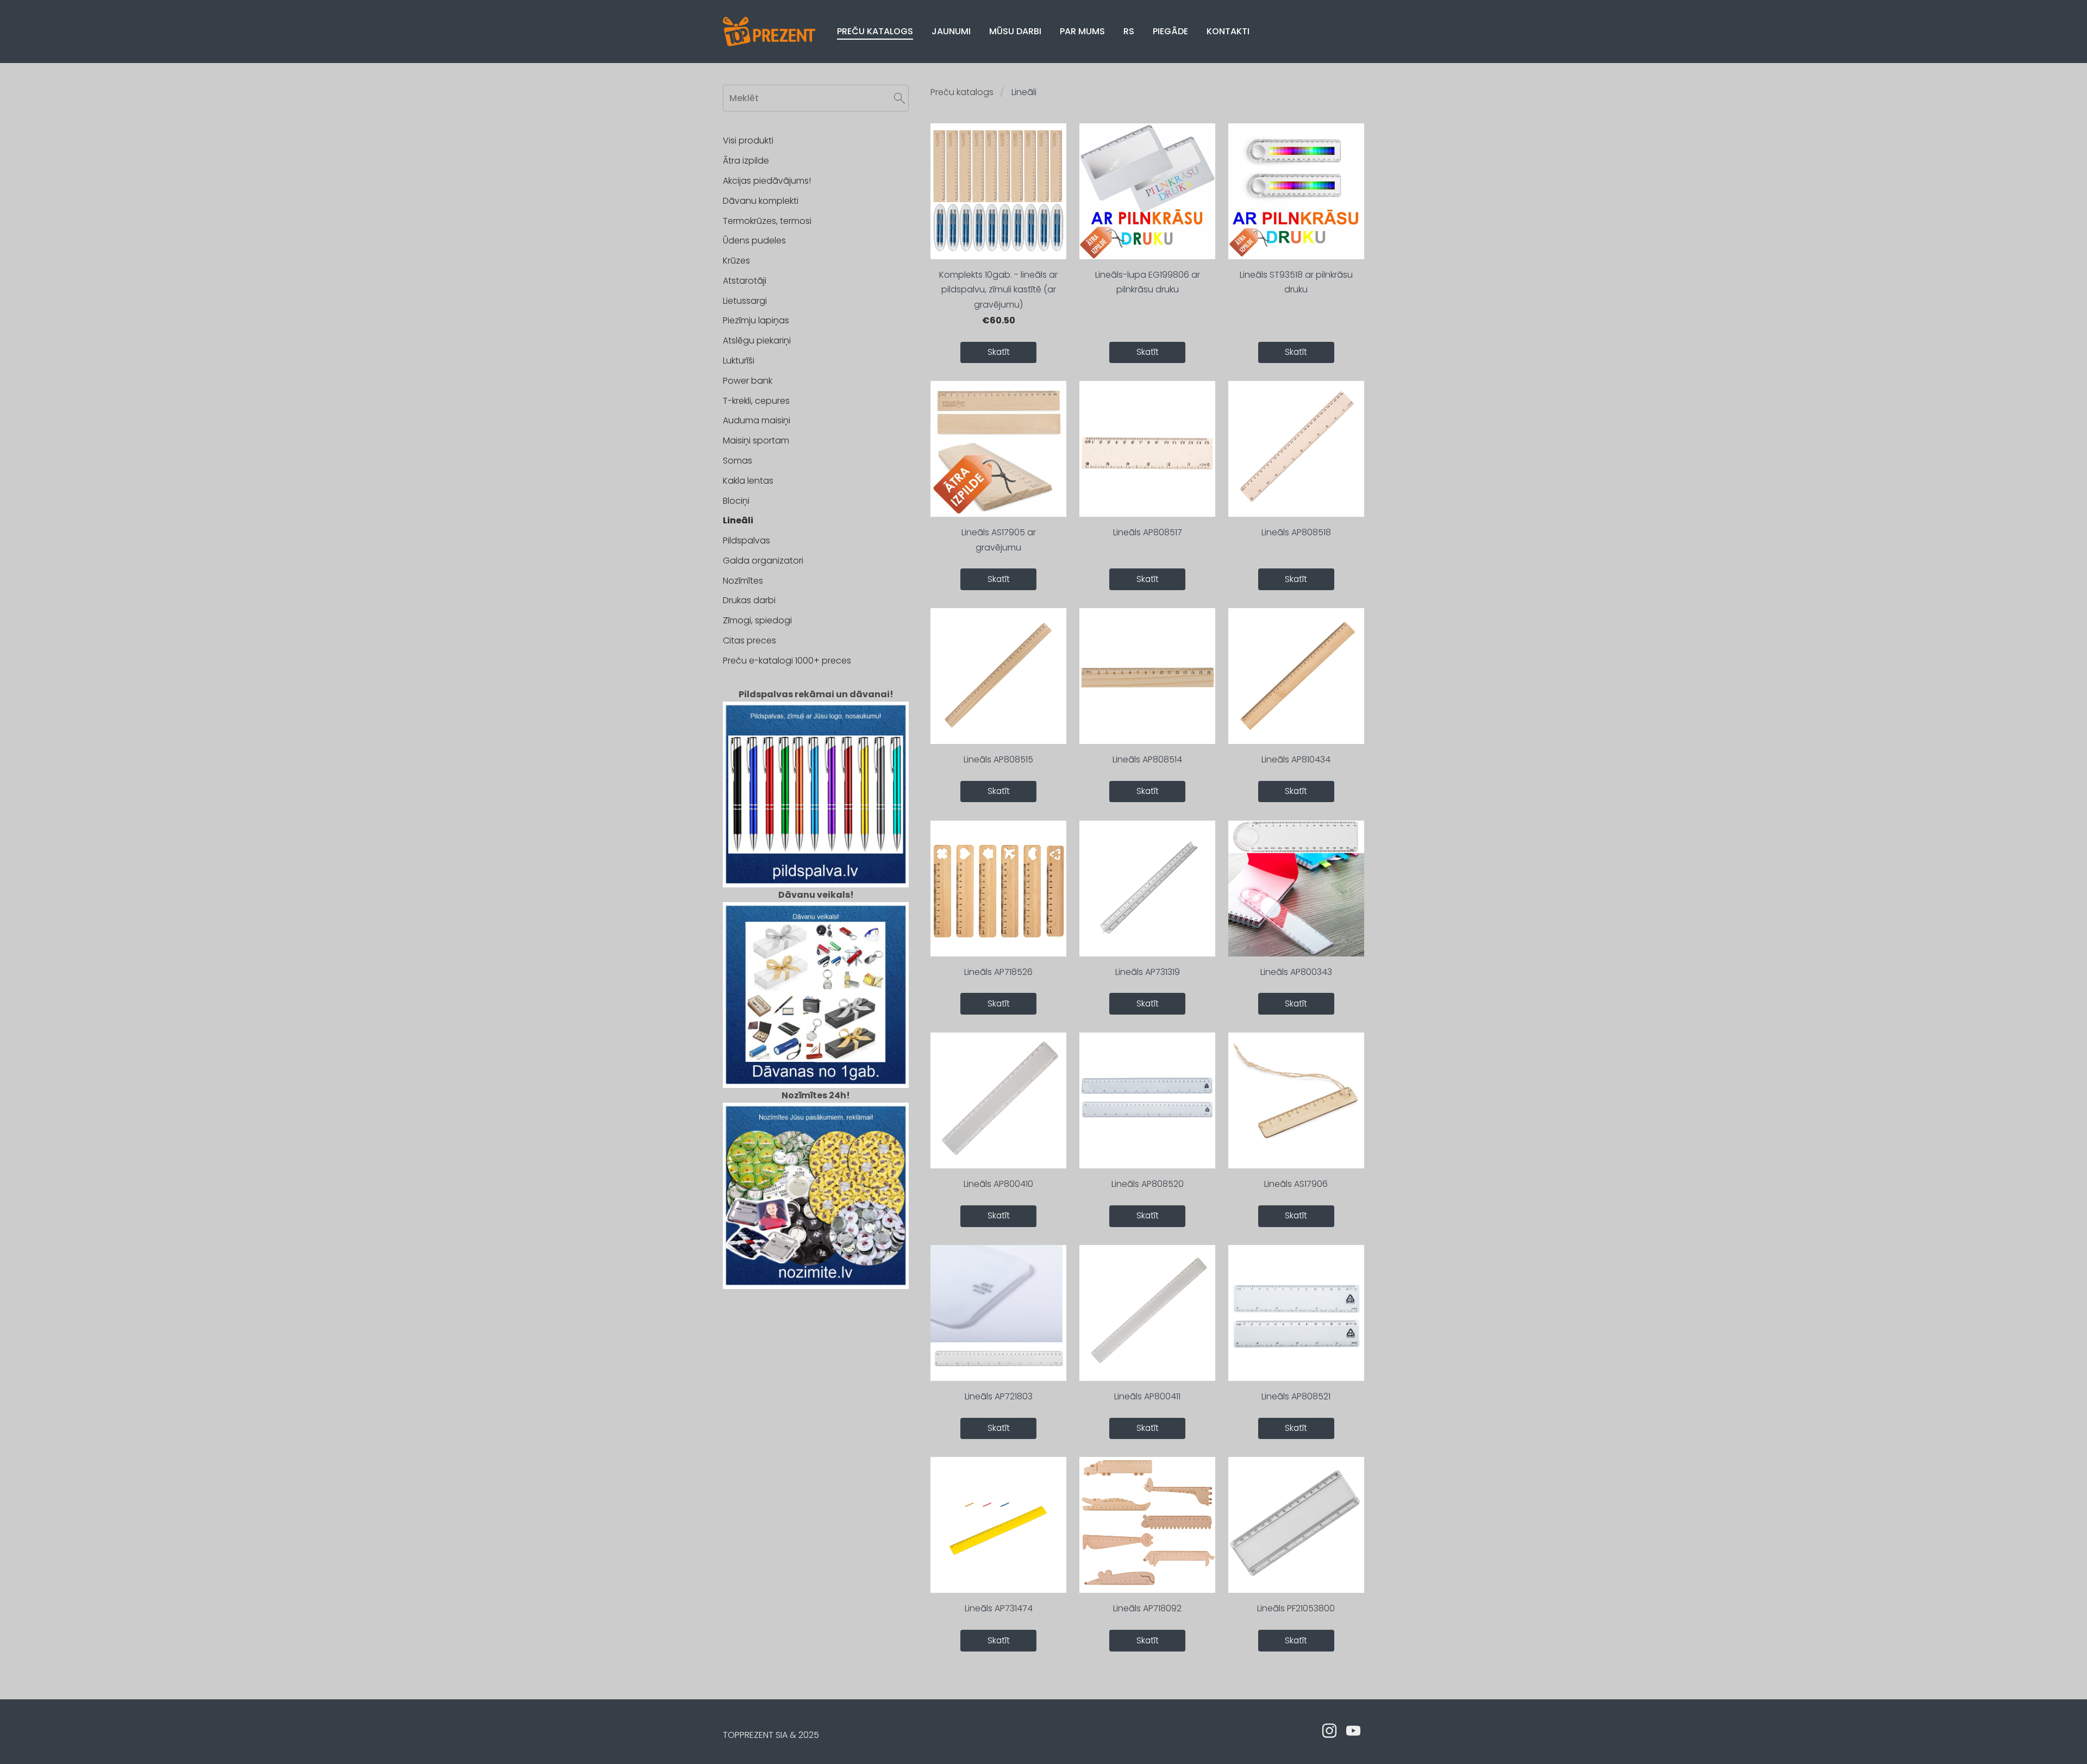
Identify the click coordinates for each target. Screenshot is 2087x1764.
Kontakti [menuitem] (1228, 31)
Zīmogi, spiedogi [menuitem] (757, 620)
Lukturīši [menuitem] (739, 361)
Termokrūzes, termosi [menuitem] (767, 221)
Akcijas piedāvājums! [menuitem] (767, 181)
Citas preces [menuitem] (749, 640)
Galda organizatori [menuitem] (763, 561)
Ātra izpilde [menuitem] (746, 161)
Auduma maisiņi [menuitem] (757, 420)
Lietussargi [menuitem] (745, 301)
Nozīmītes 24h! (816, 1095)
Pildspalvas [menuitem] (746, 540)
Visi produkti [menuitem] (748, 140)
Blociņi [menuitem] (736, 501)
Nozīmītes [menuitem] (743, 581)
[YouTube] (1353, 1731)
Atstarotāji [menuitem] (745, 281)
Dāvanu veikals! (816, 895)
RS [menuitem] (1129, 31)
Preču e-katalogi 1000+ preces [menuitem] (787, 661)
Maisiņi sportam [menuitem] (756, 440)
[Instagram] (1329, 1731)
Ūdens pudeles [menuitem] (754, 240)
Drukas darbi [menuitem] (749, 600)
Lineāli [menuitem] (738, 520)
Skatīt (999, 352)
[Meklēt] (899, 98)
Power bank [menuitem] (748, 381)
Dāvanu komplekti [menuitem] (761, 201)
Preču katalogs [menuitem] (875, 31)
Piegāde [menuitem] (1170, 31)
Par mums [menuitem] (1082, 31)
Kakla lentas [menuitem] (748, 481)
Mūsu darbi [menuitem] (1015, 31)
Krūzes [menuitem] (736, 261)
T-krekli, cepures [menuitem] (756, 401)
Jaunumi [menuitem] (951, 31)
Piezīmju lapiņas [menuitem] (756, 320)
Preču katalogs (962, 92)
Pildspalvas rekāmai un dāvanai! (816, 694)
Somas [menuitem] (738, 461)
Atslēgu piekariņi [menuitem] (757, 340)
